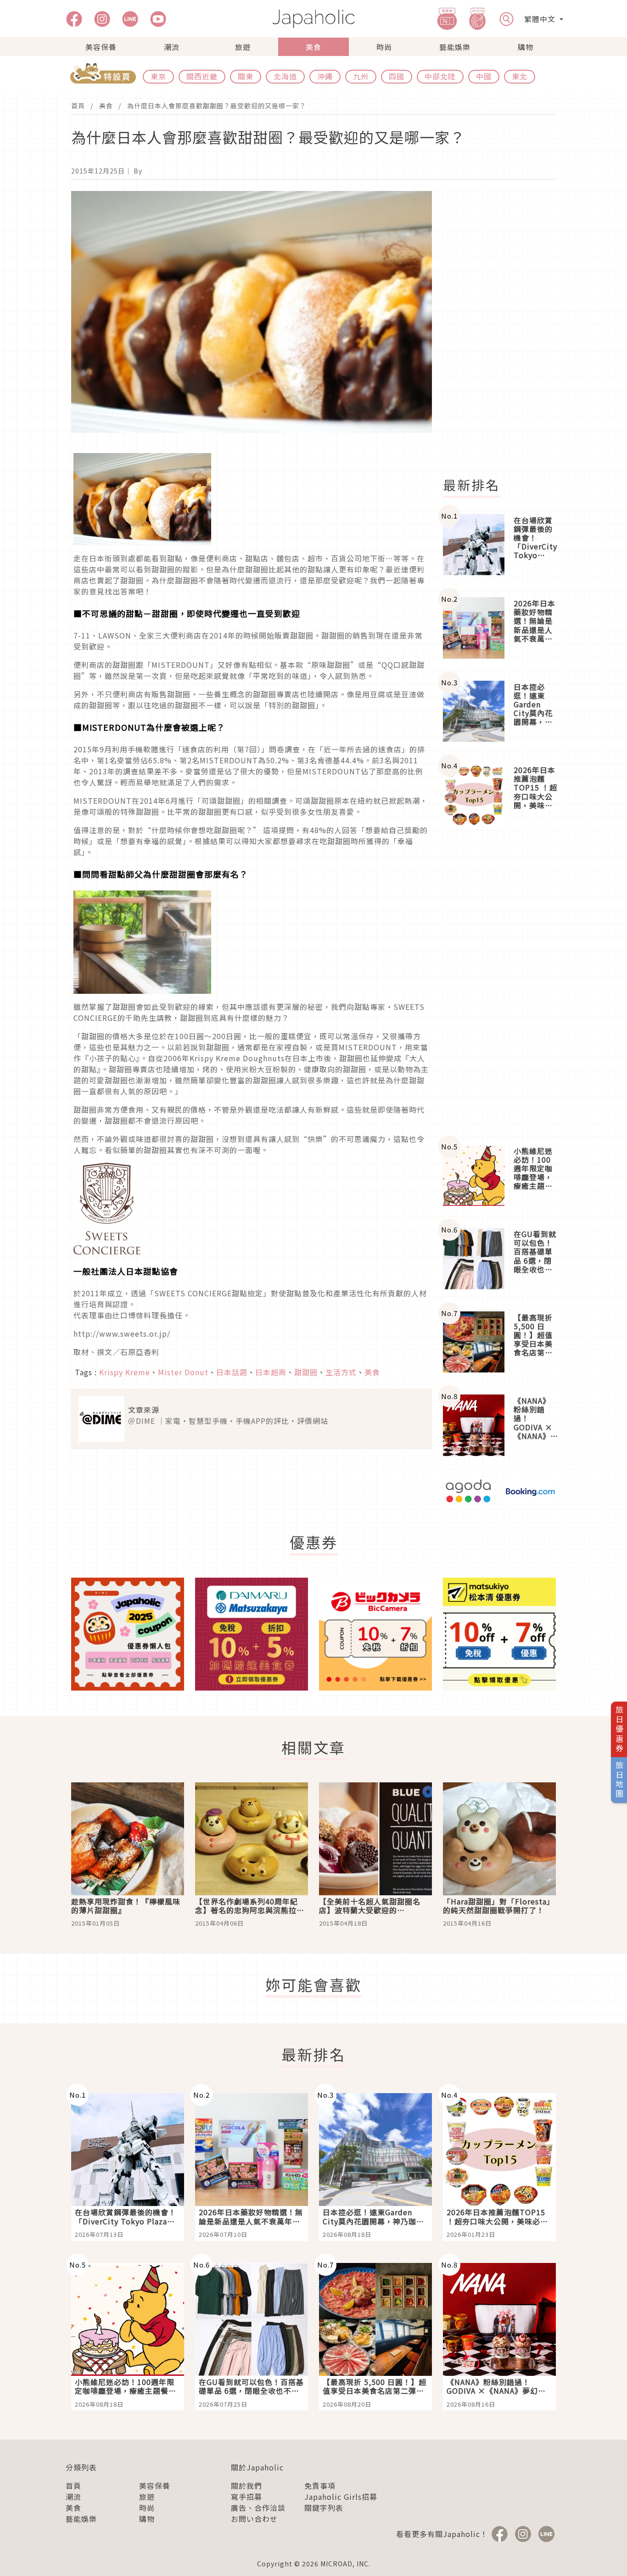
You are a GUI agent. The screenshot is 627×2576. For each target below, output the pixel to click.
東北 (520, 76)
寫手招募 (246, 2497)
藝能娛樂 (455, 47)
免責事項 (320, 2486)
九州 (361, 76)
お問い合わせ (254, 2519)
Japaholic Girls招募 (341, 2497)
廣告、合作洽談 (258, 2508)
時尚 (384, 47)
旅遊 (243, 47)
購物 (526, 47)
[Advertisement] (505, 329)
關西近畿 (202, 76)
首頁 (78, 106)
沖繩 (325, 76)
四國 (397, 76)
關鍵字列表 (324, 2508)
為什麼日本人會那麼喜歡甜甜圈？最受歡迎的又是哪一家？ (217, 106)
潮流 (172, 47)
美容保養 (101, 47)
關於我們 (246, 2486)
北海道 (285, 76)
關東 (246, 76)
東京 (158, 76)
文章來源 (144, 1410)
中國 (484, 76)
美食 (313, 47)
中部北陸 (440, 76)
